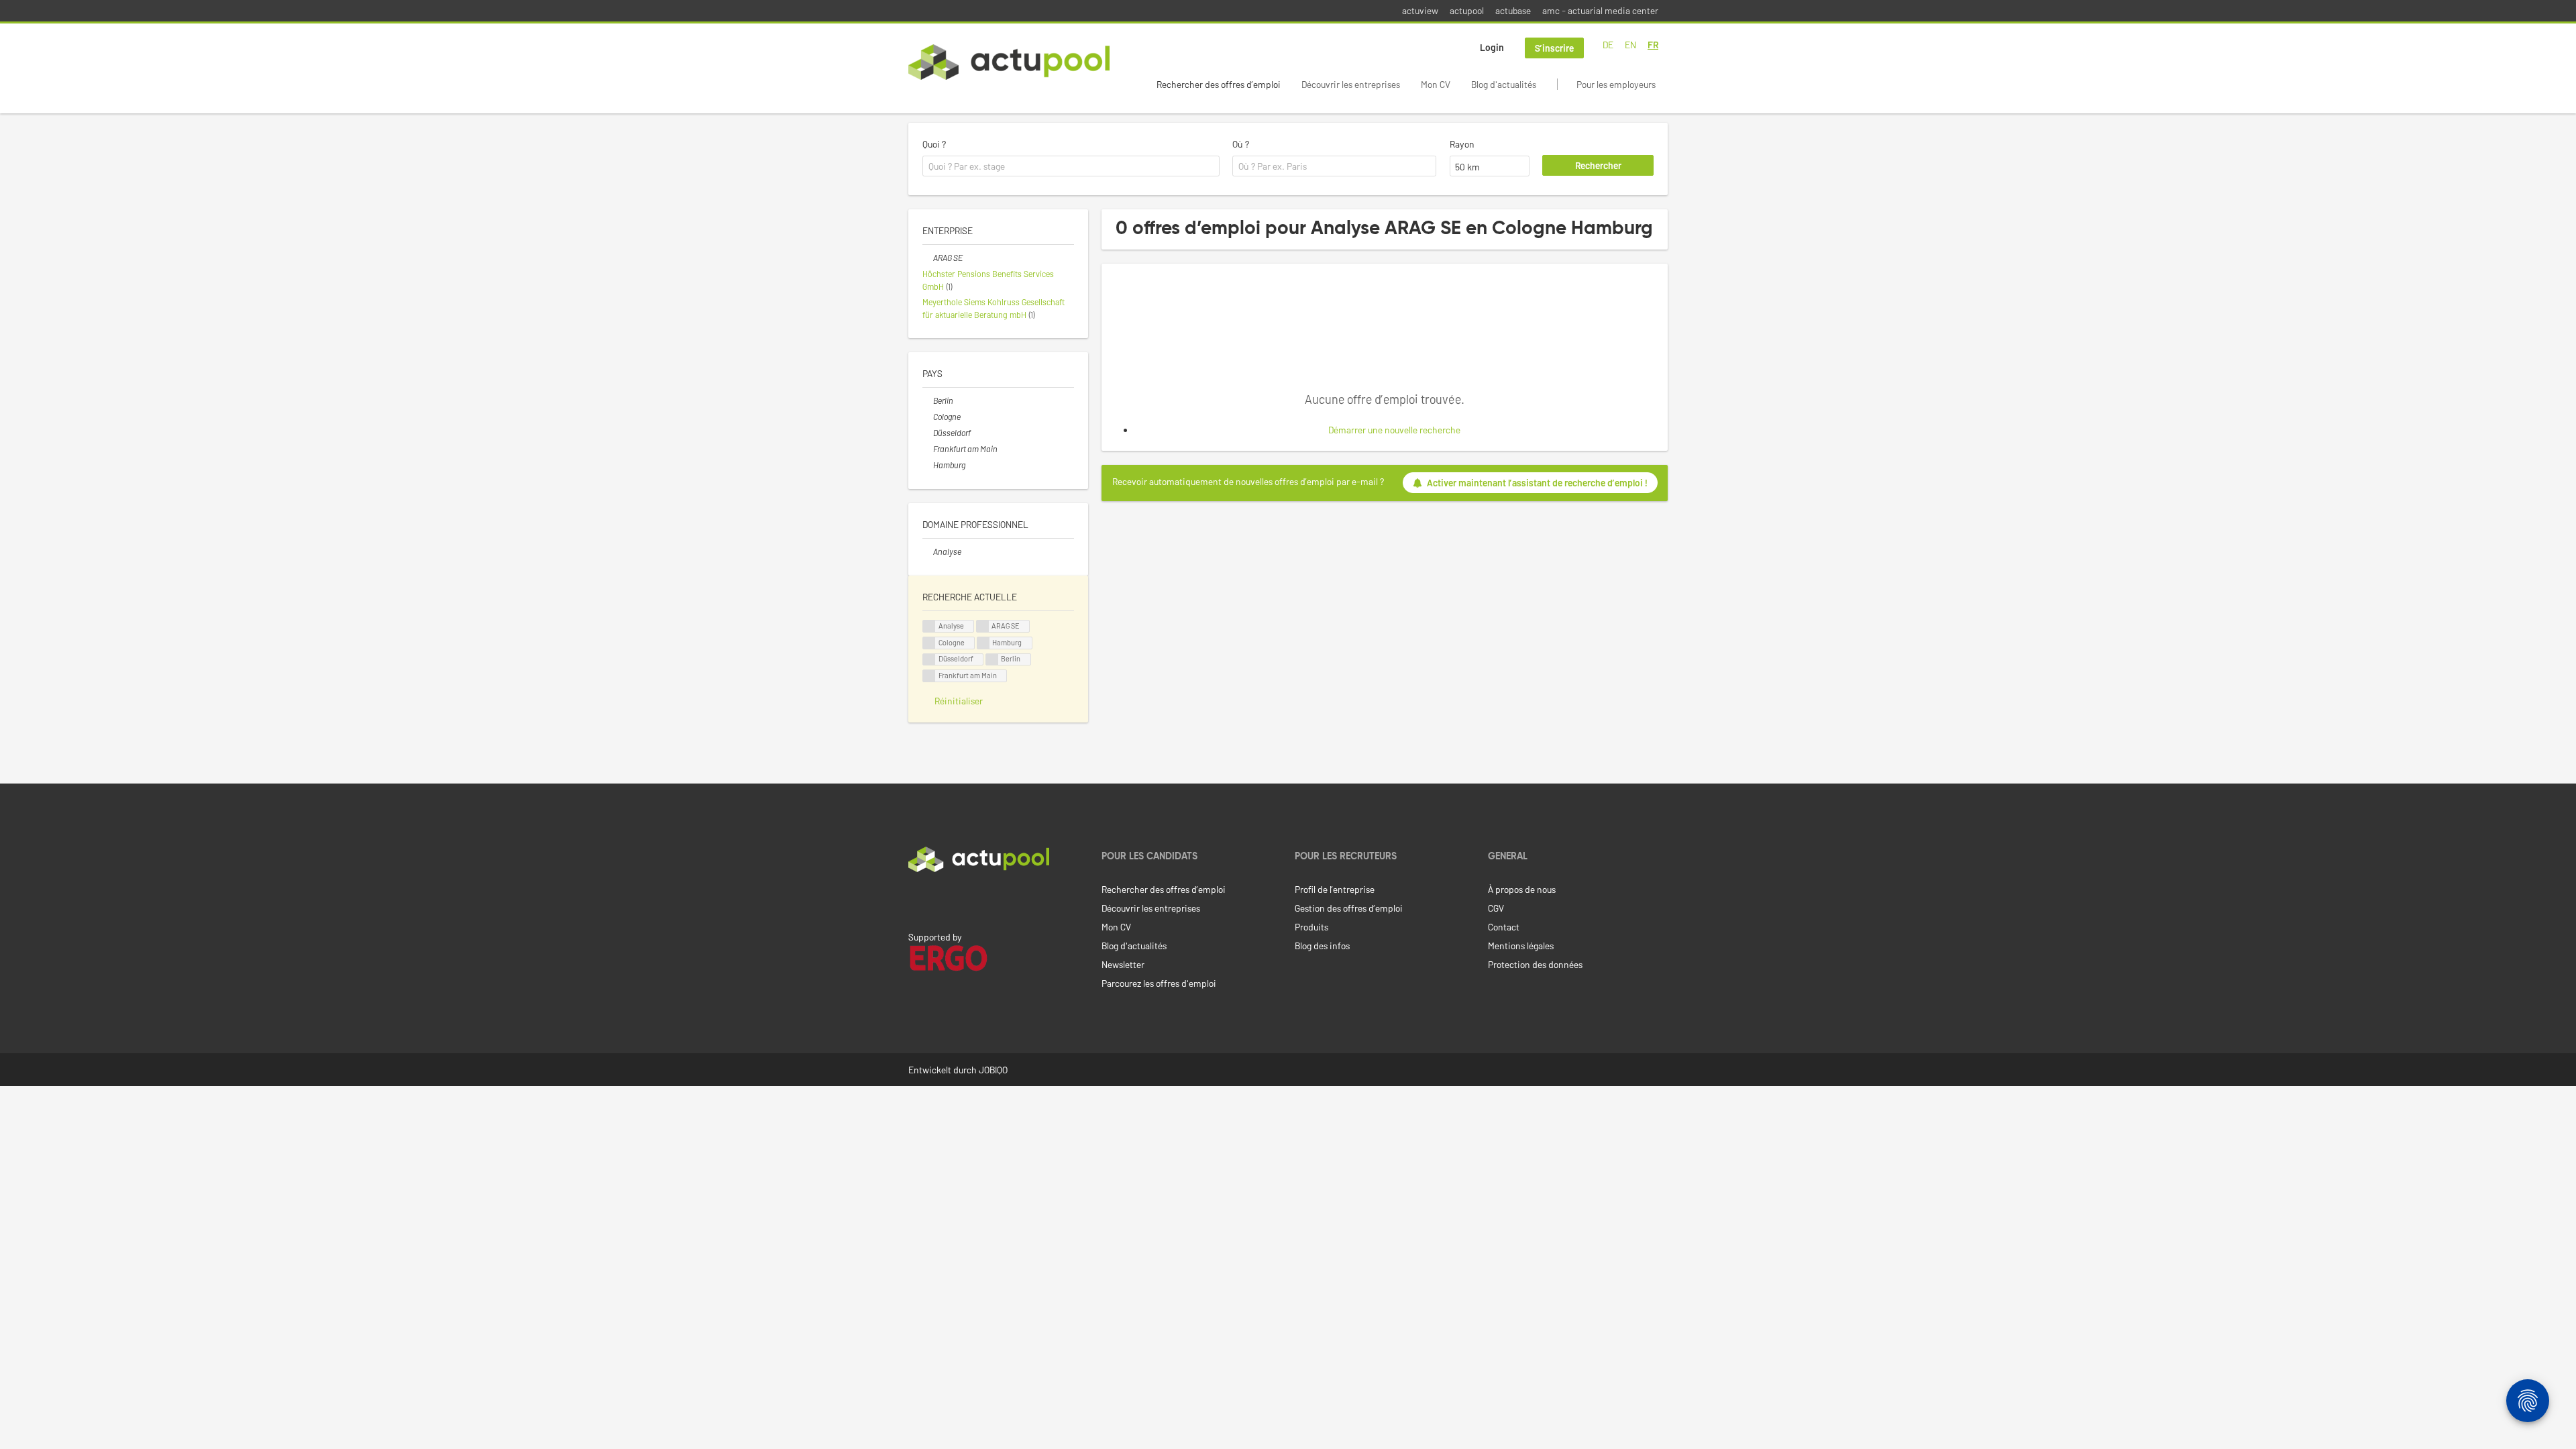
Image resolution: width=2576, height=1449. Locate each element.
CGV (1496, 908)
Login (1492, 47)
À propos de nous (1522, 889)
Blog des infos (1322, 946)
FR (1653, 45)
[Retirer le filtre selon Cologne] (928, 417)
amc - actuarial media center (1600, 10)
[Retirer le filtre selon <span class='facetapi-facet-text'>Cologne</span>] (929, 643)
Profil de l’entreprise (1335, 889)
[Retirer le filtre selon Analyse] (928, 551)
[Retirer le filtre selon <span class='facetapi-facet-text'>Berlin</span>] (992, 660)
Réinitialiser (959, 701)
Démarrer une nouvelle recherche (1394, 430)
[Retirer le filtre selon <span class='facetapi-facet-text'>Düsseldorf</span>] (929, 660)
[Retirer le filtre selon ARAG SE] (928, 258)
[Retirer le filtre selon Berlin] (928, 400)
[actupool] (1009, 62)
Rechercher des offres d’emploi (1219, 84)
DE (1608, 45)
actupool (1467, 10)
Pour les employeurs (1616, 84)
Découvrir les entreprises (1351, 84)
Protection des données (1535, 964)
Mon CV (1436, 84)
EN (1630, 45)
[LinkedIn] (916, 900)
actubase (1513, 10)
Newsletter (1123, 964)
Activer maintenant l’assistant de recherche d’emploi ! (1537, 483)
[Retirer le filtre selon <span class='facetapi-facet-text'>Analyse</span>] (929, 626)
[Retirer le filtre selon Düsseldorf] (928, 433)
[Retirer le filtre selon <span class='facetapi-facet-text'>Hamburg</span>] (983, 643)
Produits (1311, 927)
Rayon (1462, 144)
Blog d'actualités (1504, 84)
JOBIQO (993, 1070)
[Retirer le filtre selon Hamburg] (928, 465)
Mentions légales (1521, 946)
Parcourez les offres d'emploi (1159, 983)
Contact (1504, 927)
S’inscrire (1554, 48)
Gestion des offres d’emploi (1349, 908)
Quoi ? (934, 144)
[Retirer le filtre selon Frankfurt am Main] (928, 449)
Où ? (1241, 144)
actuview (1420, 10)
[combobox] (1071, 166)
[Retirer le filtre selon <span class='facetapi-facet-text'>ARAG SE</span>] (983, 626)
